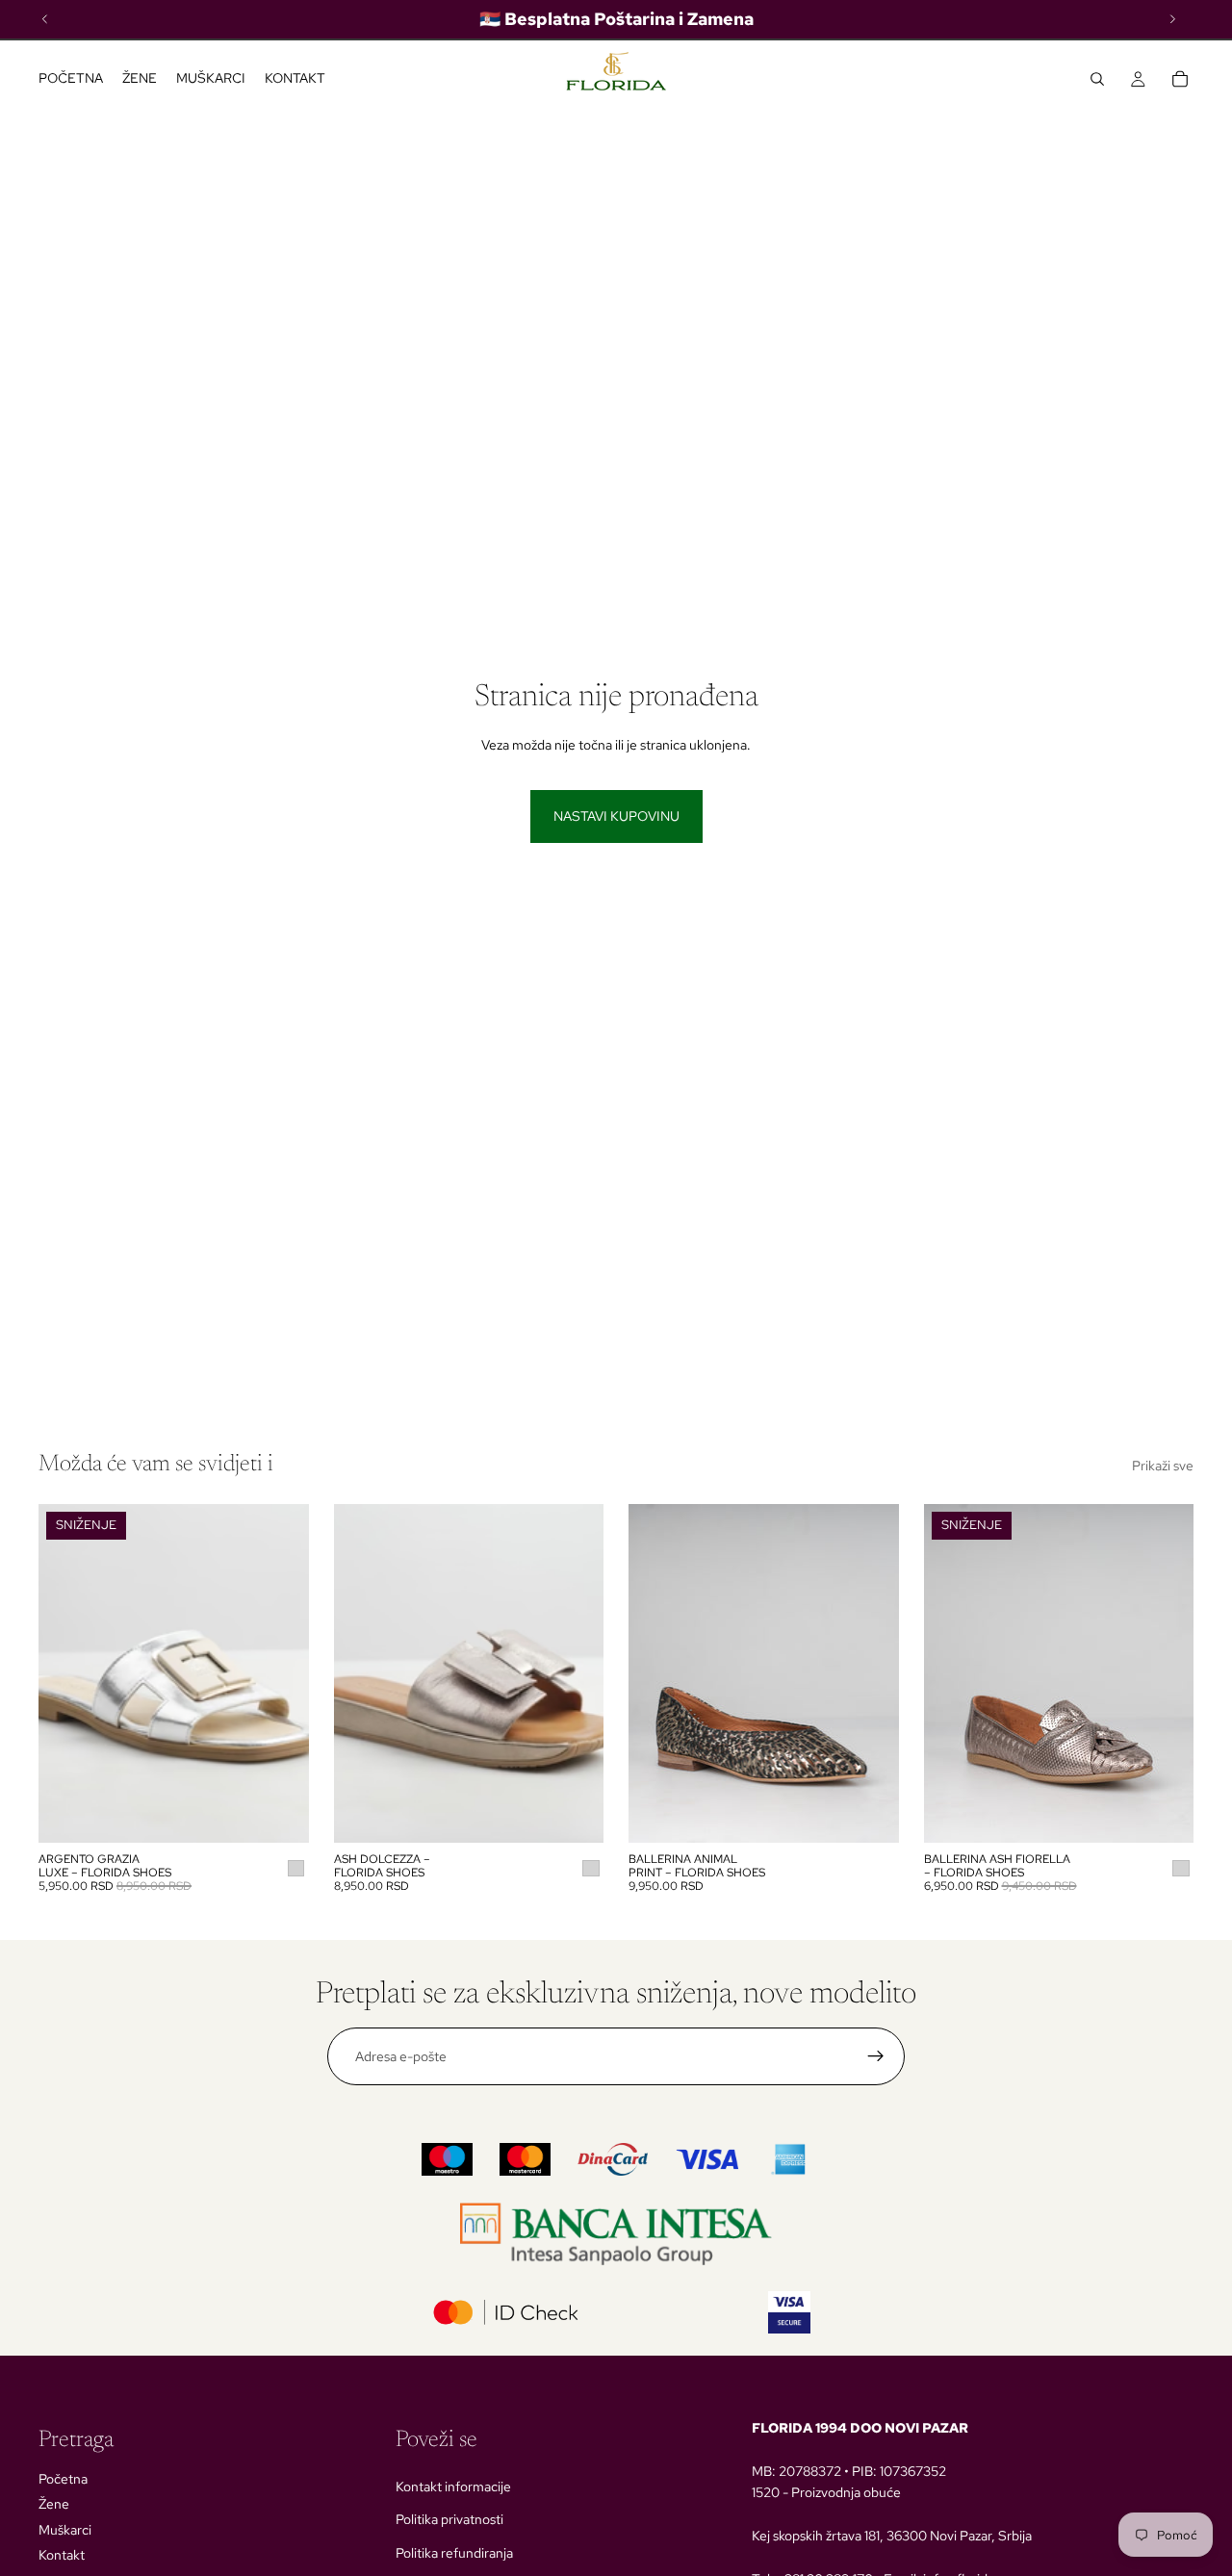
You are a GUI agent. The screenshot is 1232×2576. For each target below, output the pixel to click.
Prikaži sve (1163, 1466)
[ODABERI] (279, 1813)
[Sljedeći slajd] (280, 1673)
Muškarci (65, 2530)
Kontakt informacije (453, 2487)
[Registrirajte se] (876, 2056)
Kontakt (62, 2555)
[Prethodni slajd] (67, 1673)
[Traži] (1097, 79)
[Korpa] (1180, 79)
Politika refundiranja (454, 2553)
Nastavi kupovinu (616, 816)
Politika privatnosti (449, 2519)
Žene (54, 2504)
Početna (63, 2479)
